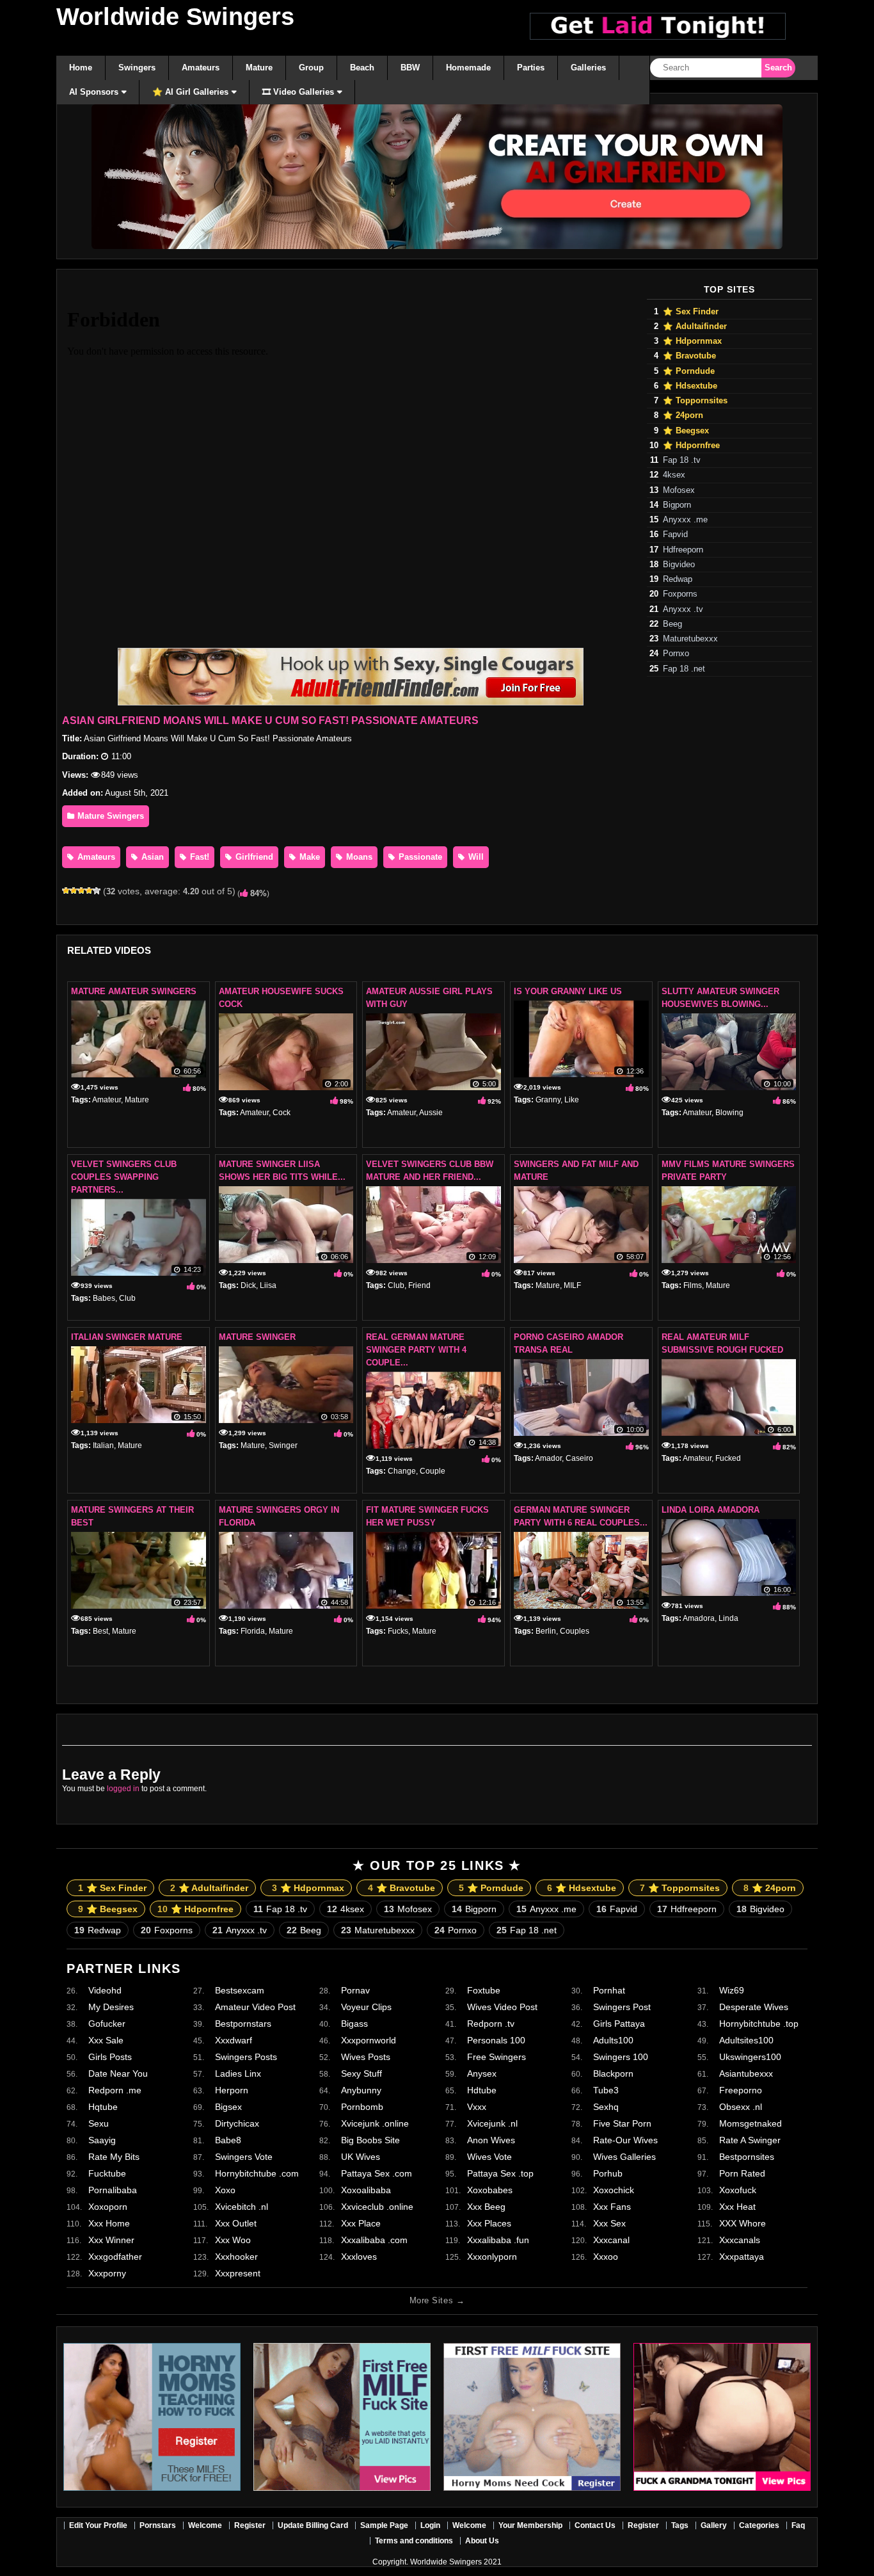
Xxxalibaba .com (374, 2240)
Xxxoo (606, 2257)
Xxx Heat (737, 2207)
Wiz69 (732, 1990)
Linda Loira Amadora (711, 1510)
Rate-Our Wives (625, 2140)
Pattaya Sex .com (377, 2173)
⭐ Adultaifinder (695, 326)
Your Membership (530, 2525)
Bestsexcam (240, 1990)
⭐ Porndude (689, 371)
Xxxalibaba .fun (498, 2240)
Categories (759, 2525)
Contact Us (595, 2525)
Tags (680, 2525)
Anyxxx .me (685, 520)
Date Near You (118, 2073)
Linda (728, 1618)
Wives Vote (489, 2157)
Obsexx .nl (741, 2107)
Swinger (283, 1445)
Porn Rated (742, 2173)
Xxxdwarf (234, 2040)
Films (693, 1285)
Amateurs (95, 857)
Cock (282, 1113)
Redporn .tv (491, 2024)
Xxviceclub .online (377, 2207)
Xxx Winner (111, 2240)
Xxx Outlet (236, 2223)
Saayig (102, 2140)
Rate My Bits (114, 2157)
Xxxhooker (236, 2257)
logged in (123, 1789)
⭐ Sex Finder (691, 312)
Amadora (699, 1618)
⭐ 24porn (683, 415)
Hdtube (482, 2090)
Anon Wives (491, 2140)
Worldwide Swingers (175, 17)
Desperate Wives (754, 2007)
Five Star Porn (622, 2123)
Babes (104, 1298)
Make (308, 857)
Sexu (99, 2123)
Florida (253, 1631)
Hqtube (103, 2107)
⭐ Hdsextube (690, 386)
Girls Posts (110, 2057)
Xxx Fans (612, 2207)
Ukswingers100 (750, 2057)
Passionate (419, 857)
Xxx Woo (233, 2240)
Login (430, 2525)
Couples (575, 1631)
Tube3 (606, 2090)
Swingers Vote (244, 2157)
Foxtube (484, 1990)
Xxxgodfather (115, 2257)
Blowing (729, 1113)
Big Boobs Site (370, 2140)
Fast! (198, 857)
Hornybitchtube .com (257, 2173)
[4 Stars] (89, 890)
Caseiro (579, 1458)
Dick (248, 1285)
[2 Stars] (74, 890)
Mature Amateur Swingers (134, 991)
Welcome (205, 2525)
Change (402, 1471)
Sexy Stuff (362, 2073)
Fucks (398, 1631)
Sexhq (606, 2107)
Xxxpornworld (369, 2040)
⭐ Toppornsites (695, 401)
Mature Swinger (257, 1337)
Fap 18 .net (684, 669)
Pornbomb (362, 2107)
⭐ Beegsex (686, 431)
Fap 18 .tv (682, 460)
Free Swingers (497, 2057)
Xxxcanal (611, 2240)
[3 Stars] (81, 890)
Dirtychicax (237, 2123)
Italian (103, 1445)
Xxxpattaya (742, 2257)
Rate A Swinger (750, 2140)
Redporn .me (115, 2090)
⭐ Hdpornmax (692, 341)
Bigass (354, 2024)
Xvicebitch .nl (242, 2207)
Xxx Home (109, 2223)
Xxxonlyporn (492, 2257)
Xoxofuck (738, 2190)
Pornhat (609, 1990)
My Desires (111, 2007)
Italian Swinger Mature (127, 1337)
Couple (433, 1471)
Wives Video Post (502, 2007)
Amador (548, 1458)
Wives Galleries (624, 2157)
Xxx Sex (609, 2223)
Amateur (107, 1100)
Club (127, 1298)
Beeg (672, 624)
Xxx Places (489, 2223)
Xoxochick (614, 2190)
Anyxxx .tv (683, 609)
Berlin (546, 1631)
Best (100, 1631)
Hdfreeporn (683, 550)
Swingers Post (622, 2007)
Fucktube (107, 2173)
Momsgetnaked (751, 2123)
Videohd (105, 1990)
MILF (572, 1285)
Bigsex (228, 2107)
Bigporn (677, 505)
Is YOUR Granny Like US (568, 991)
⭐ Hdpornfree (691, 446)
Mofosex (679, 490)
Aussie (431, 1113)
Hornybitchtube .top (759, 2024)
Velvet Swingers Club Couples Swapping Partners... (124, 1177)
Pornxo (676, 654)
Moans (358, 857)
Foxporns (680, 594)
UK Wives (361, 2157)
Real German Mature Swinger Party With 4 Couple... (416, 1350)
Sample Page (384, 2525)
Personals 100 (496, 2040)
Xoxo (225, 2190)
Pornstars (158, 2525)
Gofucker (107, 2024)
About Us (482, 2541)
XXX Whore (743, 2223)
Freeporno (741, 2090)
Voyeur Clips (366, 2007)
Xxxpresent (238, 2273)
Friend (419, 1285)
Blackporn (613, 2073)
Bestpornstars (243, 2024)
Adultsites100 (746, 2040)
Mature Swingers (109, 816)
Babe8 (228, 2140)
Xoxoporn (108, 2207)
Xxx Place (361, 2223)
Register (250, 2525)
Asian (151, 857)
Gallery (714, 2525)
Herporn (232, 2090)
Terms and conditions (414, 2541)
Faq (798, 2525)
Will (475, 857)
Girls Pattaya (619, 2024)
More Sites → (437, 2300)
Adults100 (613, 2040)
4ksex (674, 475)
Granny (548, 1100)
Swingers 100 (621, 2057)
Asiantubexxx (746, 2073)
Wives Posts (366, 2057)
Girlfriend (253, 857)
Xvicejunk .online (375, 2123)
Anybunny (361, 2090)
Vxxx (477, 2107)
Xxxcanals (740, 2240)
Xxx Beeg (486, 2207)
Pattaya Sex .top (500, 2173)
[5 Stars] (97, 890)
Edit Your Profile (98, 2525)
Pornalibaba (113, 2190)
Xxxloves (359, 2257)
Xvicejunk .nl (492, 2123)
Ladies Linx (238, 2073)
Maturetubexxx (690, 639)
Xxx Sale (106, 2040)
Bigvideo (679, 565)
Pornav (355, 1990)
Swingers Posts (246, 2057)
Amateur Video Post (255, 2007)
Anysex (482, 2073)
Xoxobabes (490, 2190)
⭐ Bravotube (689, 356)
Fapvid (675, 535)
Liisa (268, 1285)
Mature (137, 1100)
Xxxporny (107, 2273)
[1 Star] (66, 890)
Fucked (728, 1458)
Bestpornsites (747, 2157)
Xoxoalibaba (366, 2190)
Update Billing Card (313, 2525)
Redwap (678, 579)
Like (572, 1100)
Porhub (608, 2173)
